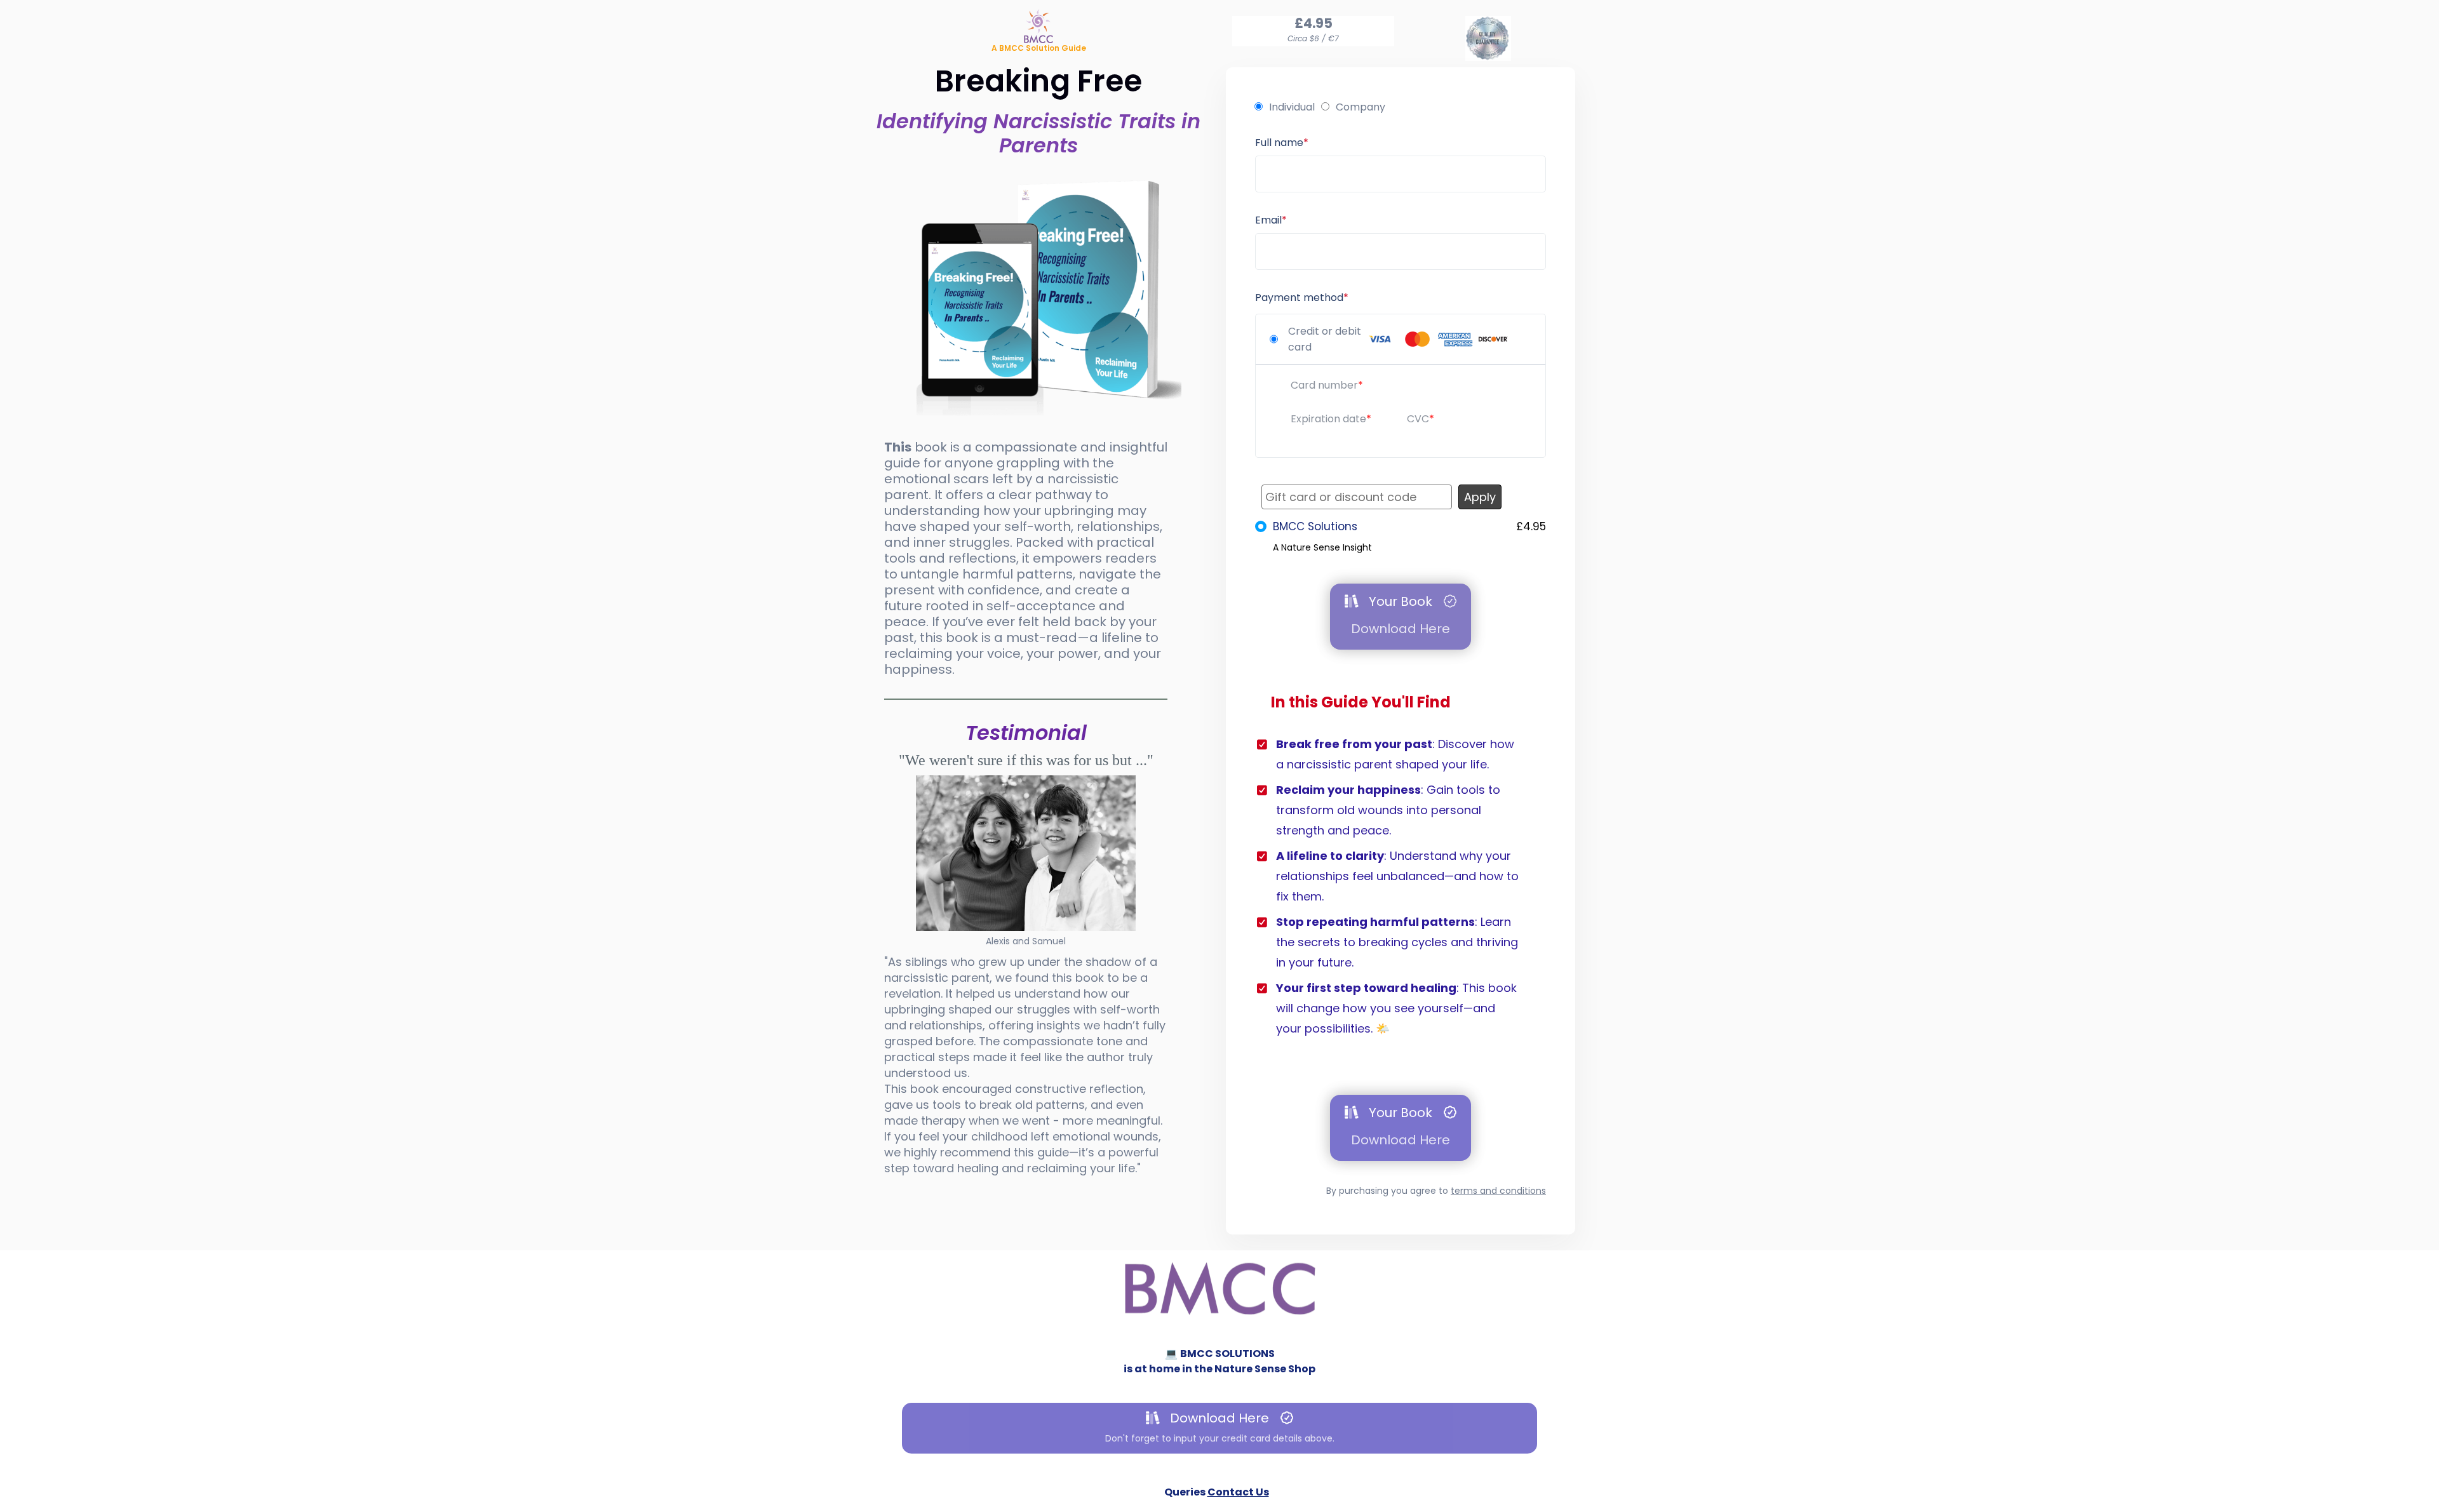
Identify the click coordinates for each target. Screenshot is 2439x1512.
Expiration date (1328, 419)
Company (1361, 107)
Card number (1324, 385)
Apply (1480, 497)
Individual (1292, 107)
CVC (1418, 419)
